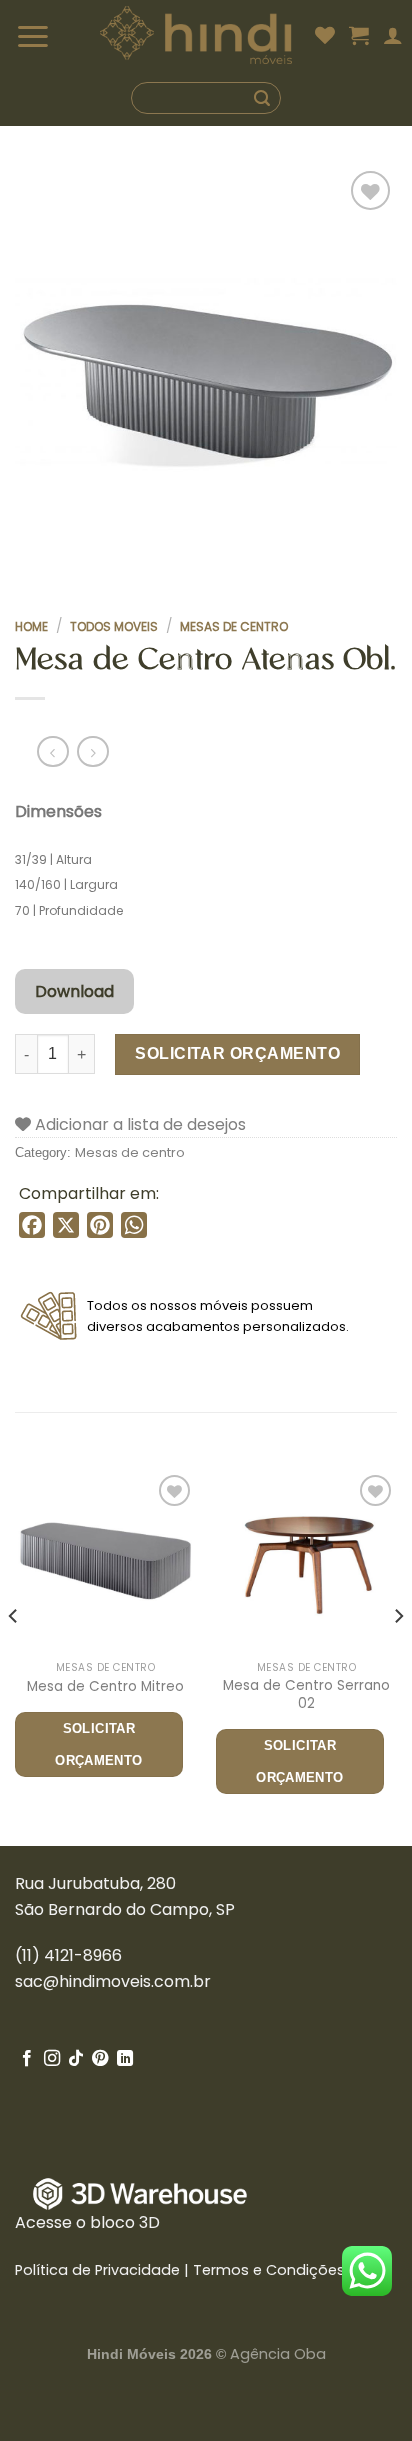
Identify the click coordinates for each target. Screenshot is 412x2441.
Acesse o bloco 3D (87, 2222)
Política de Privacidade (97, 2270)
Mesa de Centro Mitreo (105, 1687)
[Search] (206, 98)
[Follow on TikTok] (76, 2059)
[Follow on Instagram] (52, 2059)
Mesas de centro (234, 626)
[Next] (398, 1656)
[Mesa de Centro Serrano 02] (306, 1560)
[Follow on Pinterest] (100, 2059)
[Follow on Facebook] (27, 2059)
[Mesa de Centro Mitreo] (105, 1560)
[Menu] (58, 35)
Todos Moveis (114, 626)
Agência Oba (278, 2354)
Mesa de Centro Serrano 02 (306, 1694)
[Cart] (359, 35)
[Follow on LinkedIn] (125, 2059)
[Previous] (14, 1656)
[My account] (393, 35)
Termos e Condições (269, 2270)
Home (31, 626)
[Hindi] (196, 35)
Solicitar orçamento (237, 1053)
